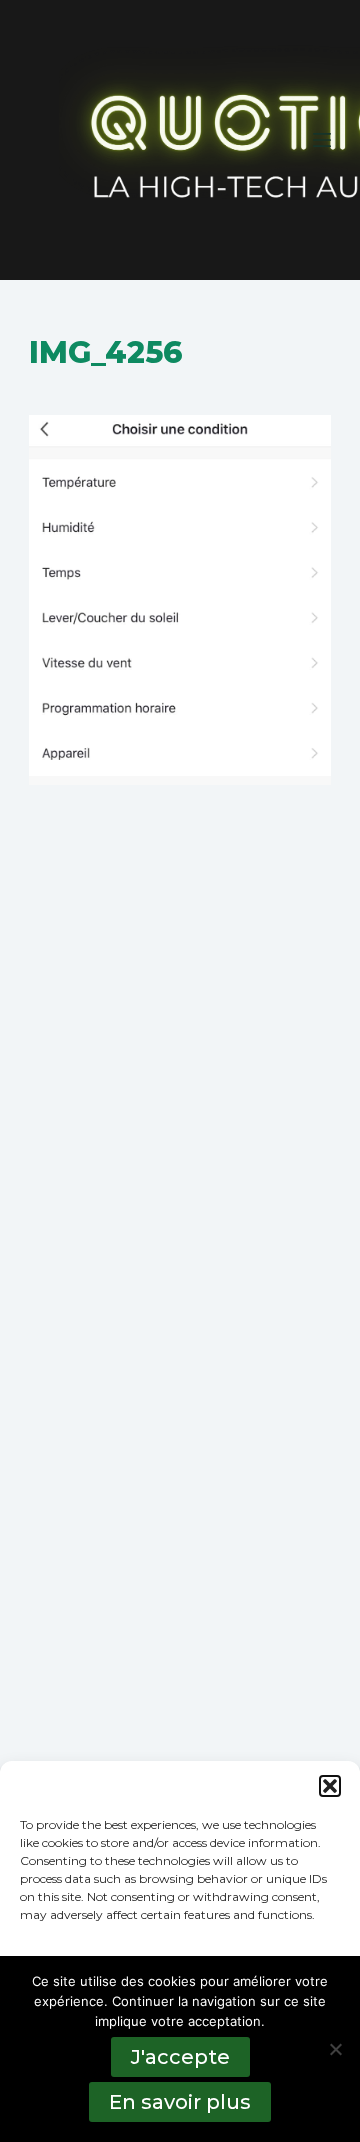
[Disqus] (180, 1132)
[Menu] (322, 140)
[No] (335, 2049)
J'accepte (180, 2057)
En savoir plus (180, 2102)
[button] (330, 1786)
